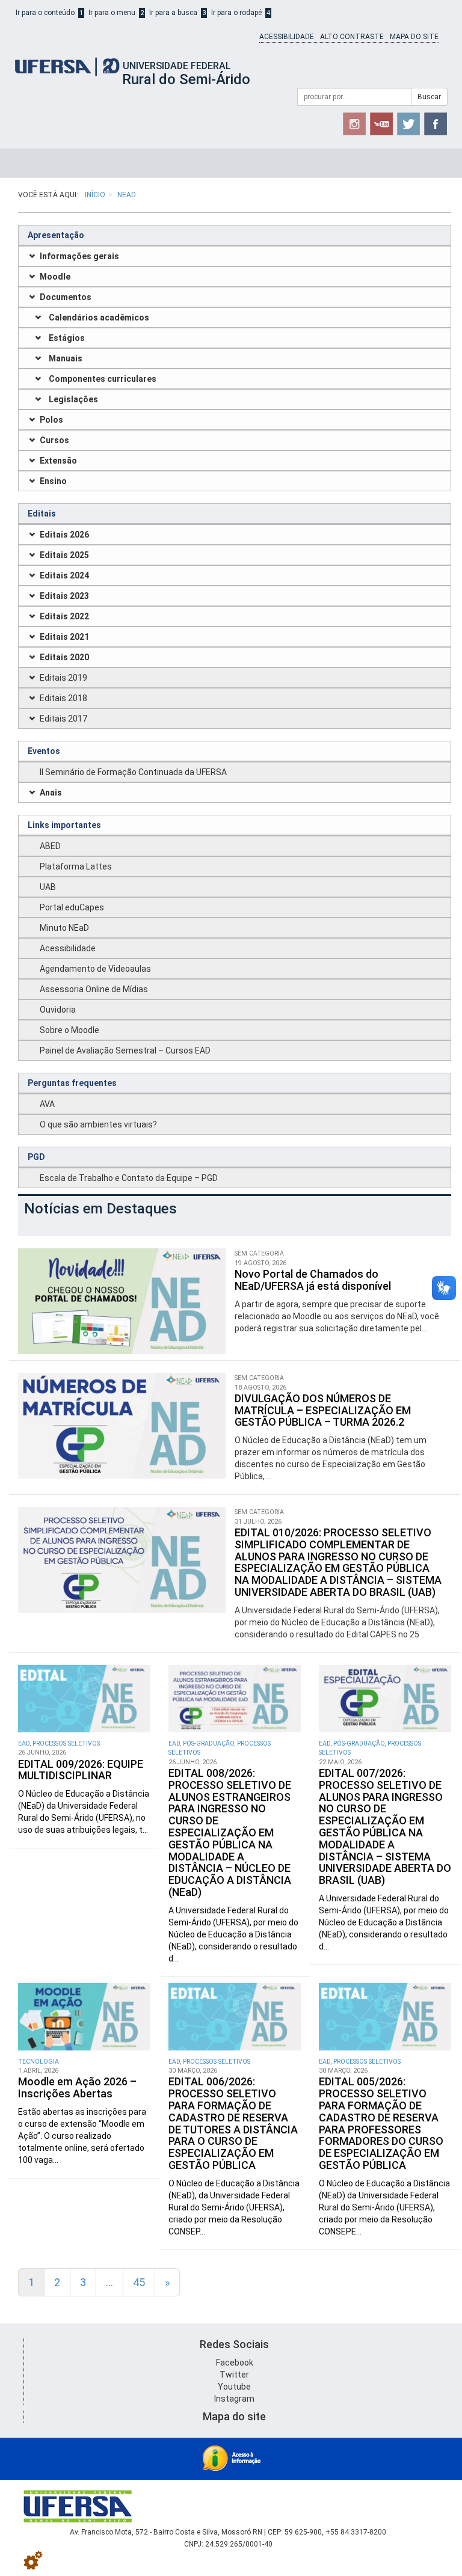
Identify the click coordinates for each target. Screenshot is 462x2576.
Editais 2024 (64, 575)
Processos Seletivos (66, 1743)
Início (95, 195)
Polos (51, 420)
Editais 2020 (64, 657)
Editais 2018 (63, 698)
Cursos (54, 440)
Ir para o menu (112, 13)
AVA (47, 1104)
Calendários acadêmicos (99, 317)
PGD (36, 1157)
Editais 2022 (64, 616)
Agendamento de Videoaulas (95, 969)
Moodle (55, 277)
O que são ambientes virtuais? (98, 1124)
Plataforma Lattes (76, 866)
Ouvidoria (58, 1010)
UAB (48, 887)
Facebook (235, 2363)
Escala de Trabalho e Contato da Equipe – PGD (129, 1178)
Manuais (66, 358)
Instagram (234, 2399)
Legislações (73, 399)
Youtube (234, 2387)
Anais (51, 793)
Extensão (58, 461)
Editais (42, 514)
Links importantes (64, 825)
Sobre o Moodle (69, 1030)
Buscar (429, 97)
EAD (24, 1743)
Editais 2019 (63, 678)
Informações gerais (79, 256)
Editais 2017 (63, 719)
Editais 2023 (64, 596)
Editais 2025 (64, 555)
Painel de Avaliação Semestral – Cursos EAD (125, 1050)
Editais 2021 (64, 637)
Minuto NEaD (64, 928)
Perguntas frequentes (72, 1083)
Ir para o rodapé (236, 13)
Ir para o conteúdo (45, 13)
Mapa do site (414, 37)
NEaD (127, 195)
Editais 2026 (64, 535)
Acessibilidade (287, 37)
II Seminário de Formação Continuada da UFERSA (133, 772)
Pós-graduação (208, 1743)
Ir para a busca (173, 13)
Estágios (67, 338)
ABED (50, 846)
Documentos (66, 297)
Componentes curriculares (103, 379)
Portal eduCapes (72, 907)
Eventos (44, 751)
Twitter (234, 2375)
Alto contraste (352, 37)
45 (139, 2282)
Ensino (53, 481)
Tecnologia (38, 2062)
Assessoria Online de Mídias (94, 989)
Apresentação (56, 235)
